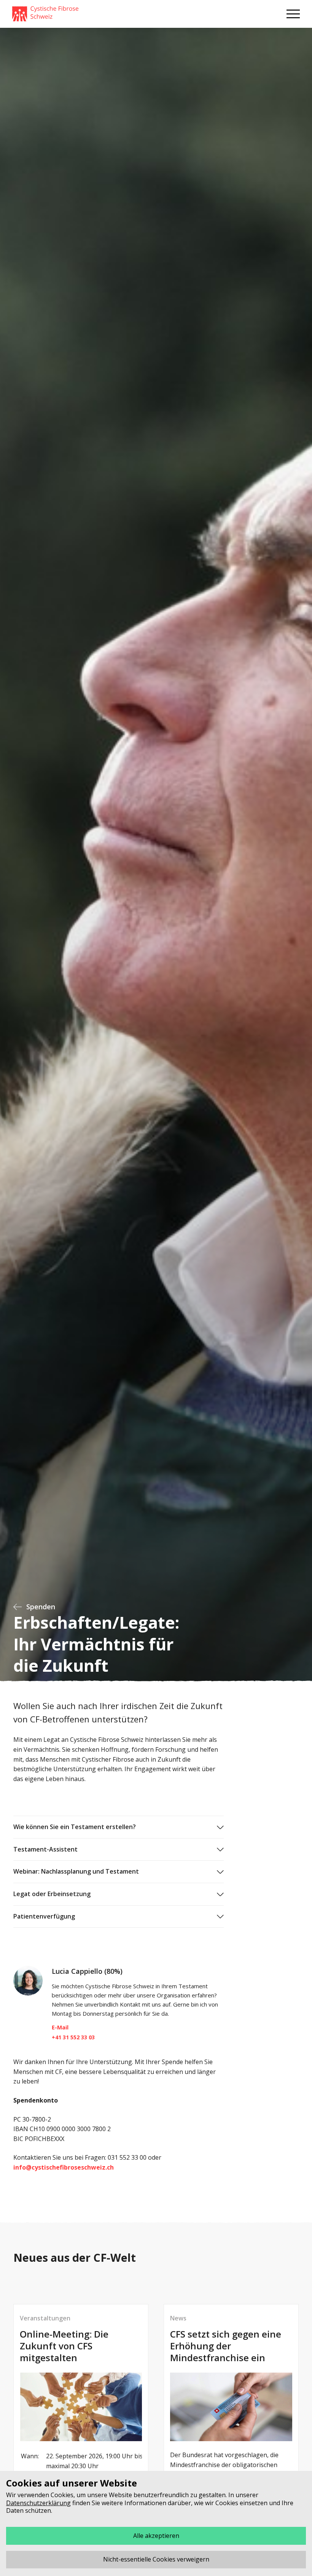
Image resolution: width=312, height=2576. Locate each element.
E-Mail (60, 2027)
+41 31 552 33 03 (73, 2037)
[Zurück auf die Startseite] (45, 14)
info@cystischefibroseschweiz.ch (64, 2167)
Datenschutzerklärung (38, 2503)
